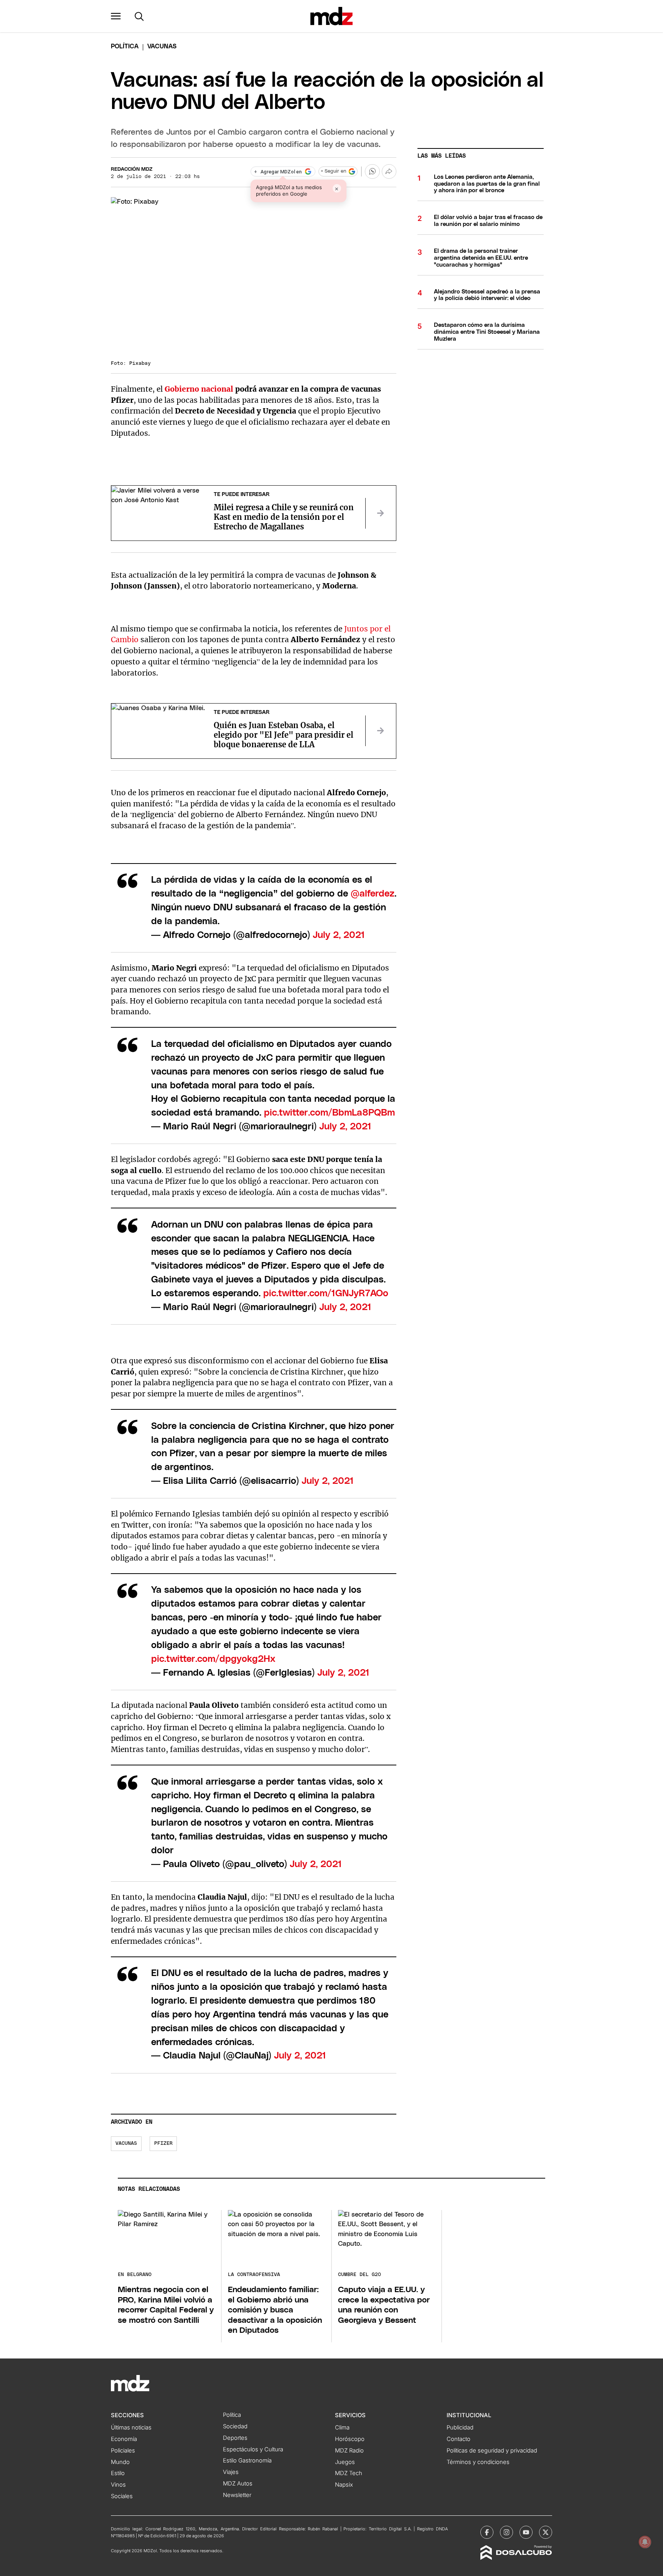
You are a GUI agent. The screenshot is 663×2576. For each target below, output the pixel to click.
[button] (116, 16)
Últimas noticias (131, 2428)
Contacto (458, 2439)
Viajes (231, 2472)
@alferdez (373, 894)
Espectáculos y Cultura (253, 2449)
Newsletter (237, 2495)
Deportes (235, 2438)
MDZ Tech (349, 2473)
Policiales (123, 2451)
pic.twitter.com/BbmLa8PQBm (329, 1113)
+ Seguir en (333, 171)
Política (125, 46)
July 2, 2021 (339, 935)
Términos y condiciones (478, 2462)
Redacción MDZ (132, 169)
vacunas (126, 2143)
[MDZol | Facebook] (487, 2532)
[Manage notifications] (645, 2542)
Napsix (344, 2485)
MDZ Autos (238, 2484)
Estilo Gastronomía (247, 2461)
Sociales (122, 2496)
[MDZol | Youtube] (526, 2532)
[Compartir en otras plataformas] (389, 171)
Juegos (345, 2462)
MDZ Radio (349, 2451)
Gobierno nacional (199, 389)
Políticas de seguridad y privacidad (492, 2451)
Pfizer (163, 2143)
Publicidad (460, 2428)
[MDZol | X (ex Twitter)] (546, 2532)
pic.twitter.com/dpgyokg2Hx (213, 1659)
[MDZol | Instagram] (506, 2532)
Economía (124, 2439)
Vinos (118, 2485)
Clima (342, 2428)
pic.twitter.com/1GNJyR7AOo (326, 1294)
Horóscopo (350, 2439)
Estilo (118, 2473)
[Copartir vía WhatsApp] (372, 171)
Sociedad (235, 2426)
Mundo (120, 2462)
